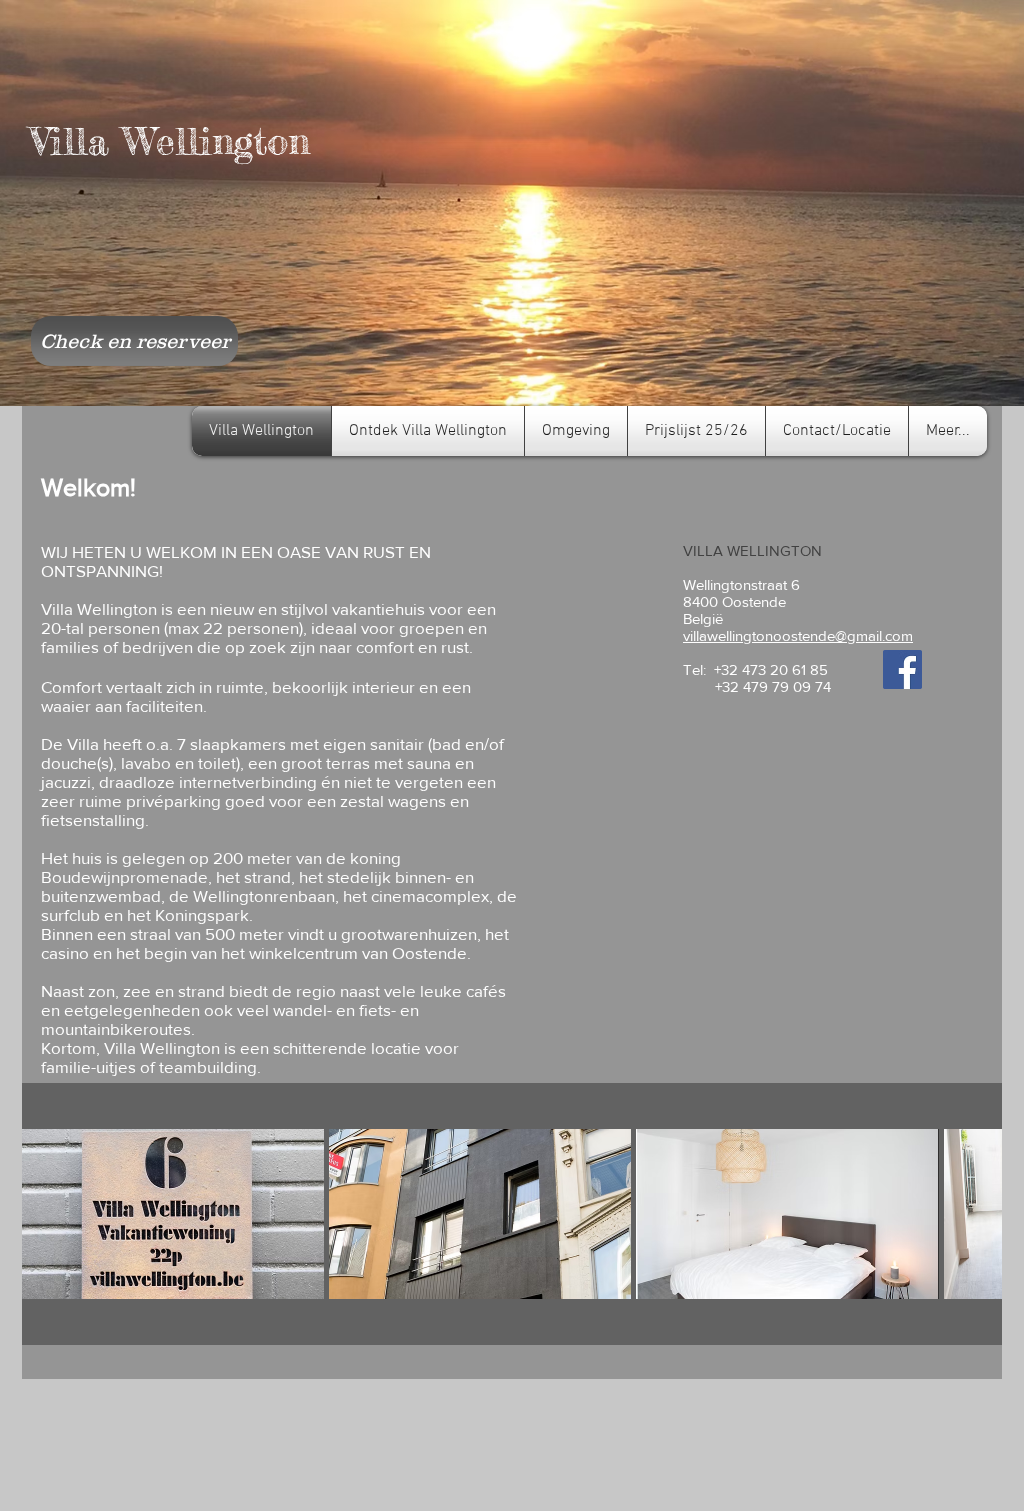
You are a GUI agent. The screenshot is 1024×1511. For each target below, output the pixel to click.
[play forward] (977, 1214)
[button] (173, 1214)
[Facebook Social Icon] (902, 669)
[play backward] (47, 1214)
